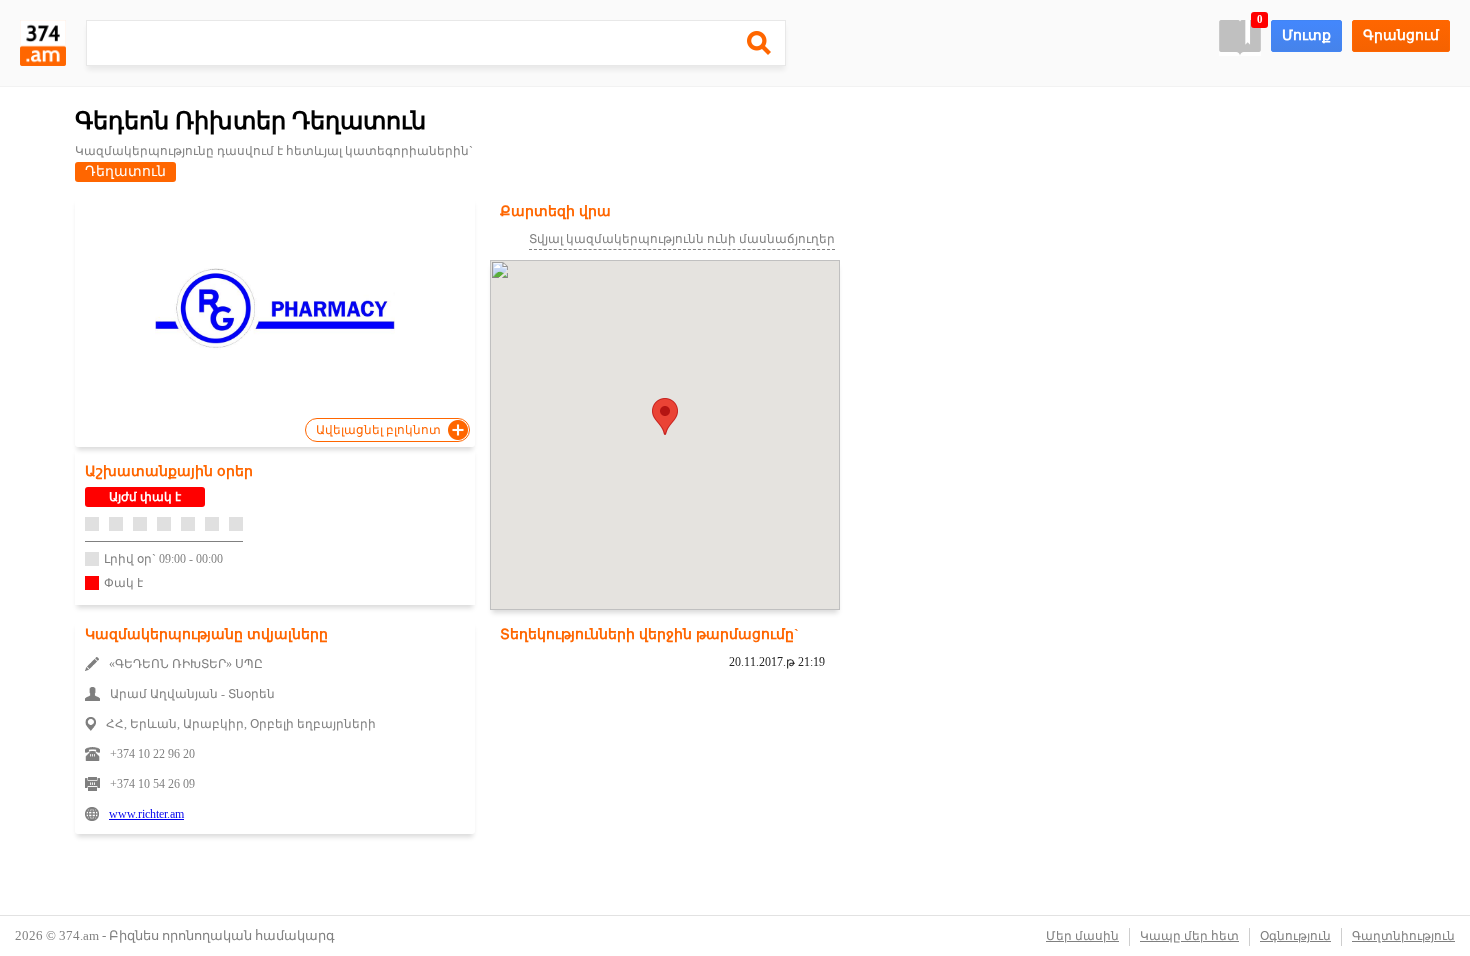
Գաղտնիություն (1403, 936)
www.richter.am (146, 814)
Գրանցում (1401, 35)
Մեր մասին (1082, 936)
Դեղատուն (125, 171)
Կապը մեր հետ (1189, 936)
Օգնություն (1295, 936)
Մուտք (1306, 35)
